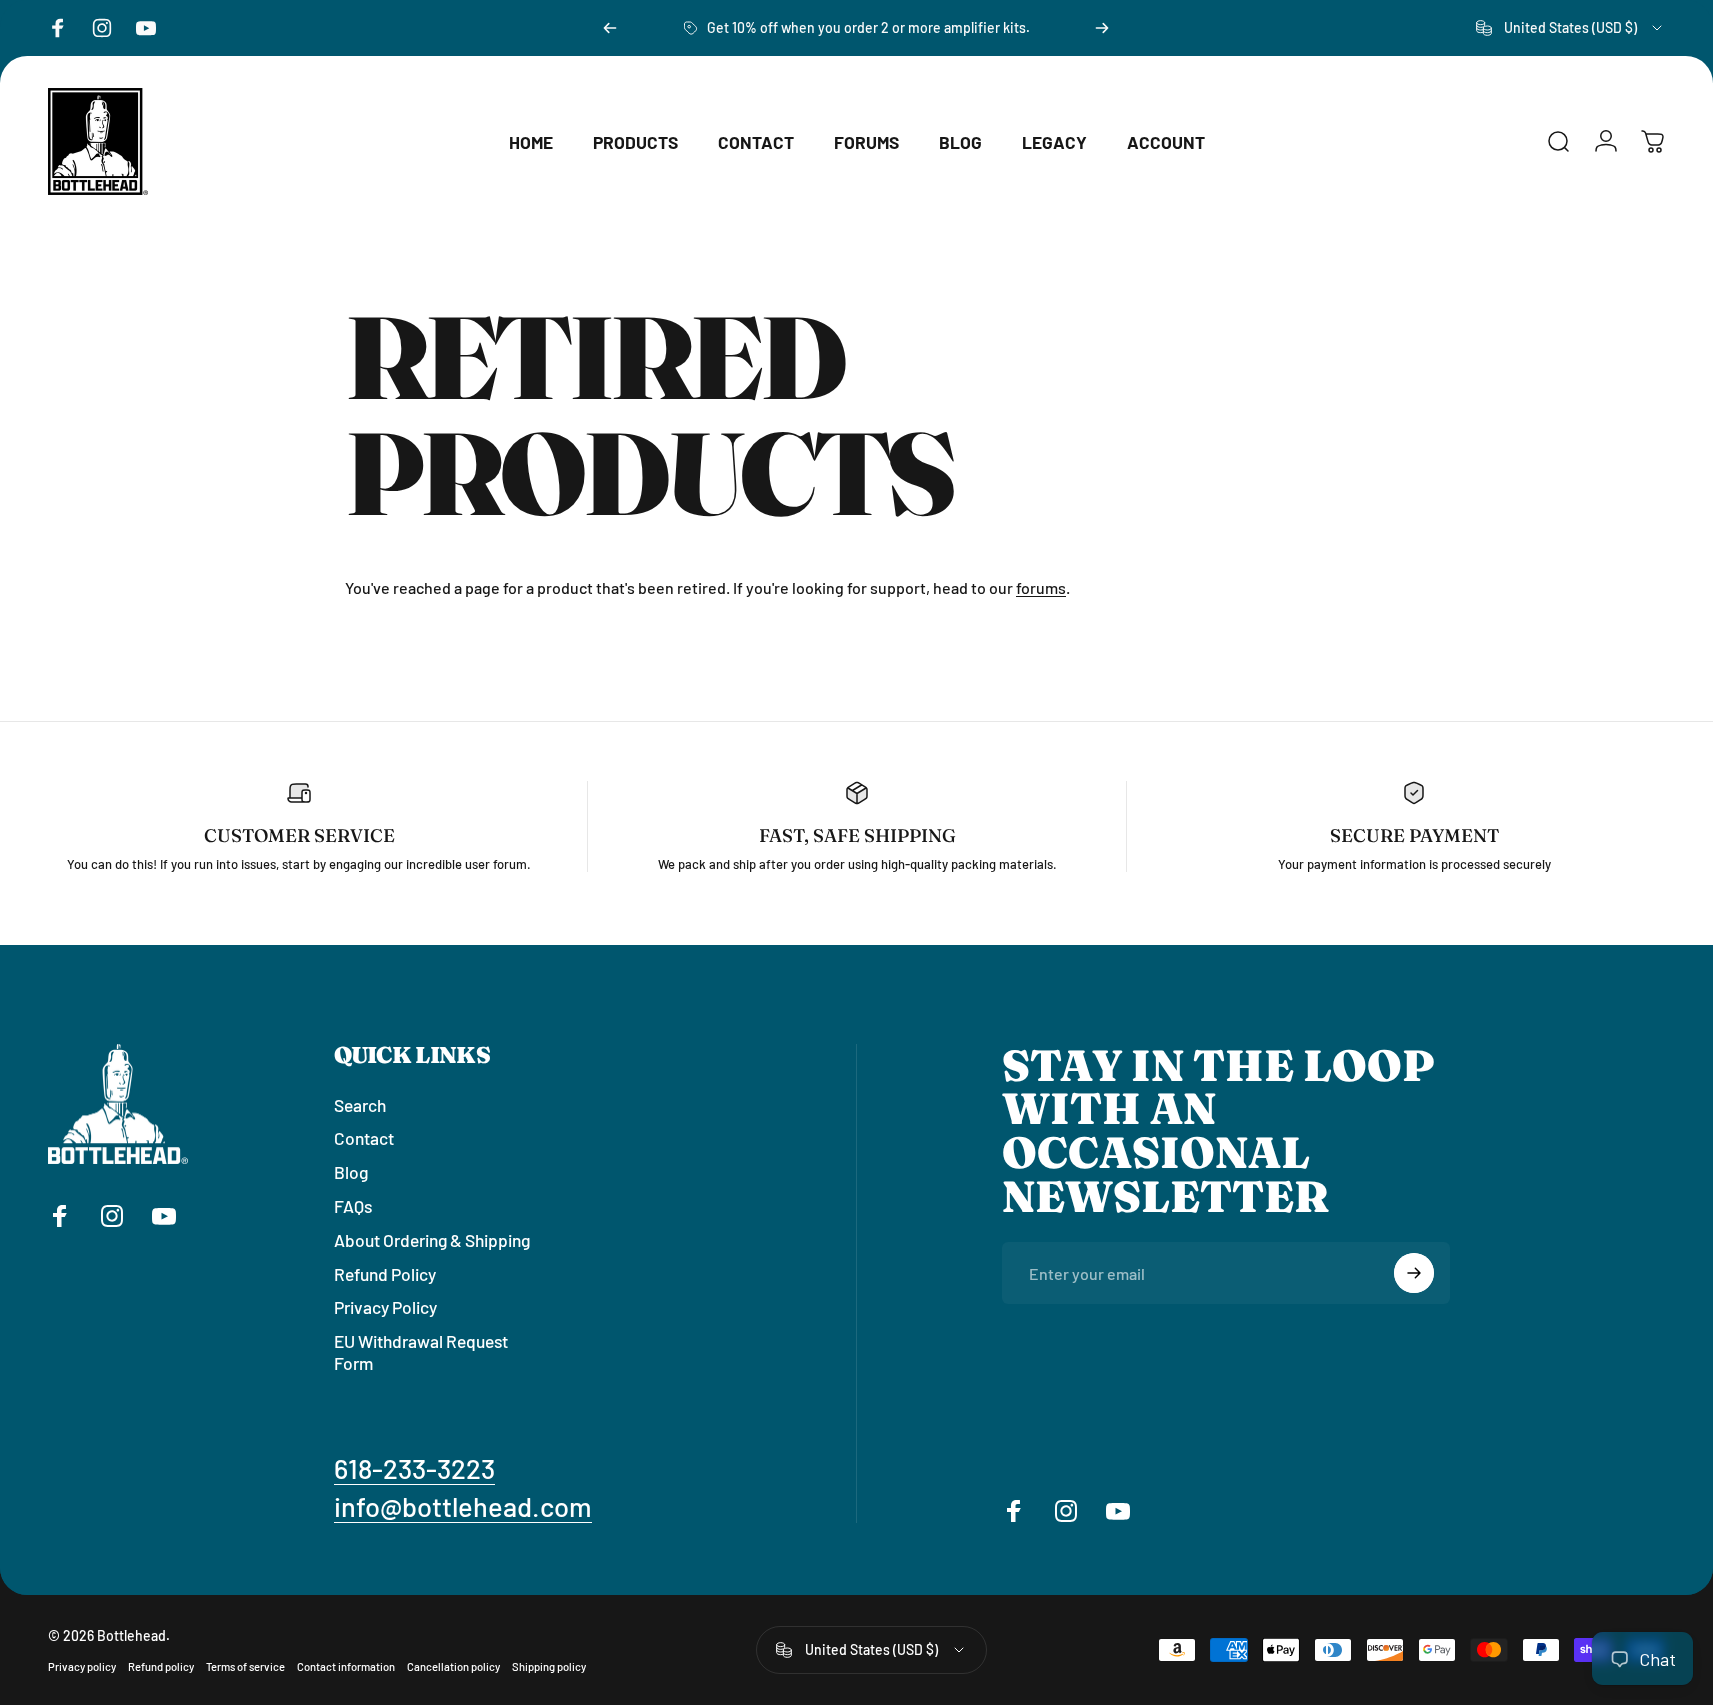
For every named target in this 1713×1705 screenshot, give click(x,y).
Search (360, 1105)
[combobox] (1570, 28)
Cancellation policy (453, 1666)
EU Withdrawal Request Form (421, 1352)
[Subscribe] (1414, 1273)
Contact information (346, 1666)
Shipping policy (549, 1666)
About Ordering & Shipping (432, 1240)
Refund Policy (385, 1274)
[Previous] (610, 28)
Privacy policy (82, 1666)
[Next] (1102, 28)
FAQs (353, 1206)
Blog (351, 1172)
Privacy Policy (385, 1308)
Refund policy (161, 1666)
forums (1041, 587)
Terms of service (245, 1666)
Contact (364, 1139)
